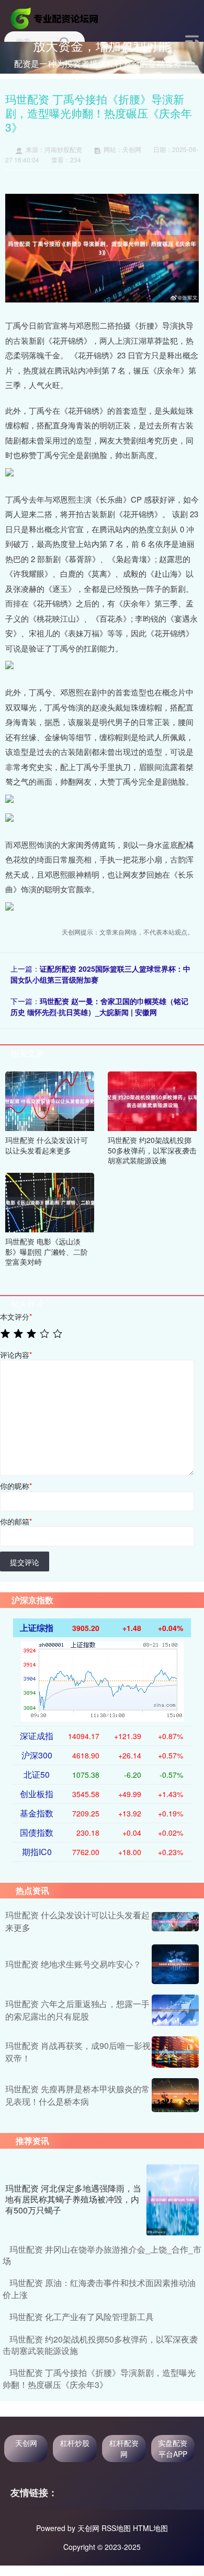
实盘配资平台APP (173, 2448)
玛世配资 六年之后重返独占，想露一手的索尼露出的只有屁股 (77, 2010)
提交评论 (25, 1562)
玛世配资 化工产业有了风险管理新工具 (82, 2317)
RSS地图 (116, 2528)
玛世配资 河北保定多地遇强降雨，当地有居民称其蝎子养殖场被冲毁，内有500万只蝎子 (73, 2199)
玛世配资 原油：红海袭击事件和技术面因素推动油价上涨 (99, 2288)
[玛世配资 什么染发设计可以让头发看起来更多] (50, 1100)
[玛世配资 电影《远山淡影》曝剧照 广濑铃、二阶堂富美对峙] (50, 1202)
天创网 (26, 2443)
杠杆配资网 (124, 2448)
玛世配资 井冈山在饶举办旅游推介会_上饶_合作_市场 (102, 2255)
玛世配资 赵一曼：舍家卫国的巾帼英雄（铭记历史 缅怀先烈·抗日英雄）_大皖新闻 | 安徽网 (99, 1006)
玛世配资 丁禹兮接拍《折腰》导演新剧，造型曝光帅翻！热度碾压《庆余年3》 (99, 2378)
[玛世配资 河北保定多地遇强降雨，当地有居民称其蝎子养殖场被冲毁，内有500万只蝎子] (173, 2200)
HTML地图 (150, 2528)
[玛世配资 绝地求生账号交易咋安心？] (175, 1964)
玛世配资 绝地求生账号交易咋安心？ (73, 1964)
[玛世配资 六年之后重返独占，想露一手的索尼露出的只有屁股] (175, 2010)
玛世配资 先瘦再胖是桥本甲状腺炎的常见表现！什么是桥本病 (77, 2095)
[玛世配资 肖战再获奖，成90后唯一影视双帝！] (175, 2052)
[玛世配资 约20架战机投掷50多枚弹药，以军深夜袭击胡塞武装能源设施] (152, 1100)
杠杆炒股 (75, 2443)
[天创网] (55, 17)
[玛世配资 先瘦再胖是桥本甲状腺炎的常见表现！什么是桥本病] (175, 2095)
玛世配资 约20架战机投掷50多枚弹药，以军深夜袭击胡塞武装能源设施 (100, 2345)
